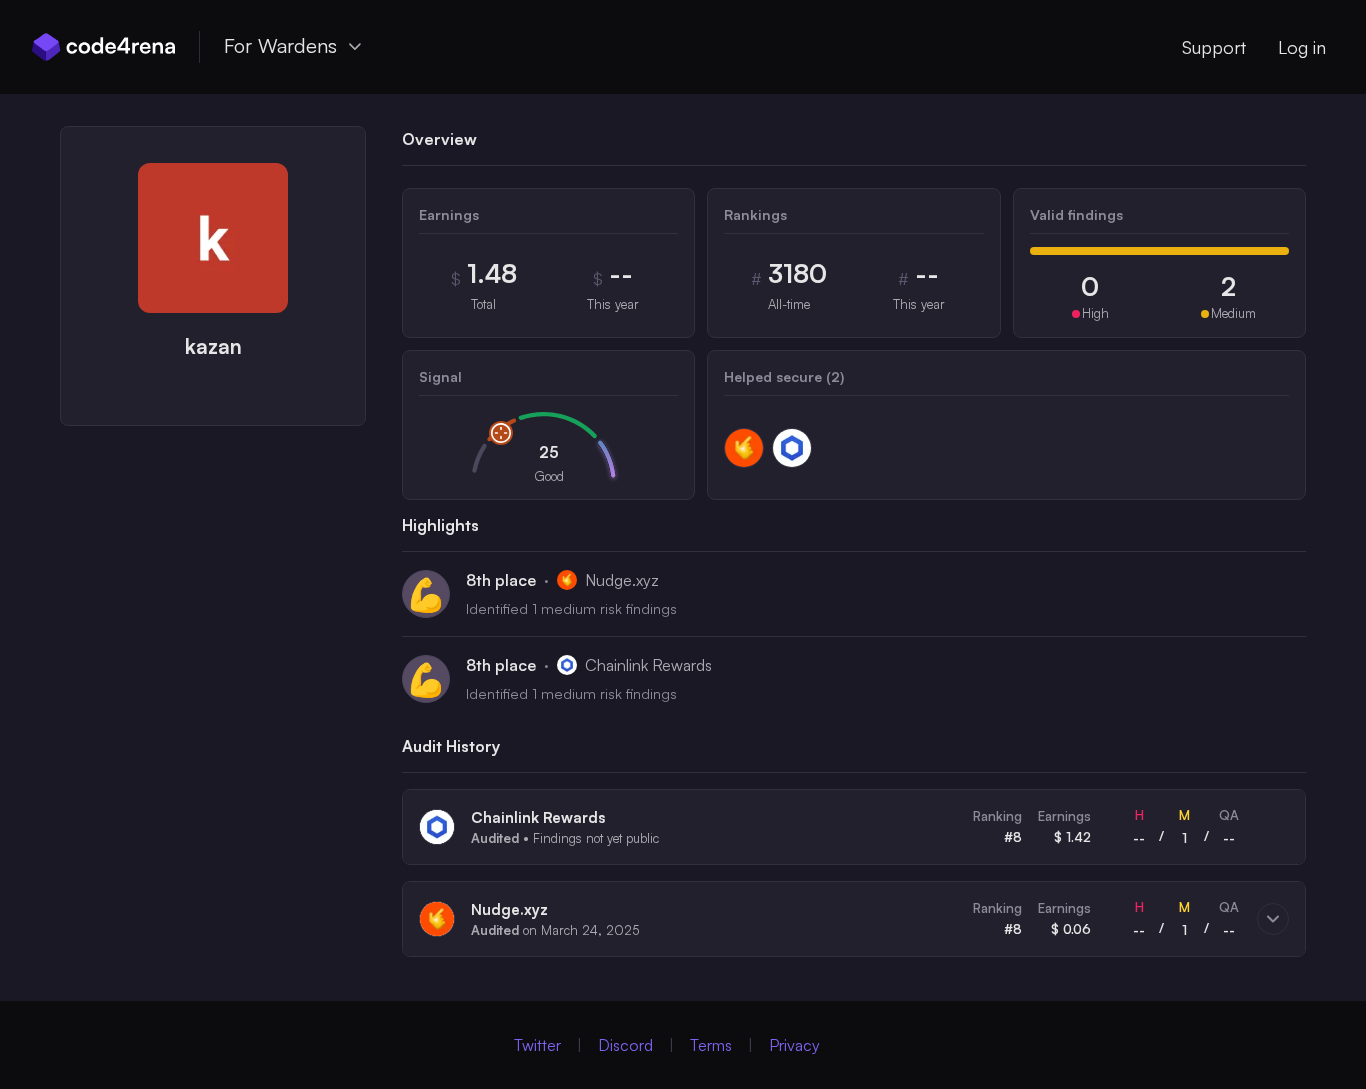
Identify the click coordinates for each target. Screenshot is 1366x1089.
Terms (711, 1045)
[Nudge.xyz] (744, 448)
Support (1214, 47)
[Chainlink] (792, 448)
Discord (625, 1045)
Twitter (537, 1045)
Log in (1302, 47)
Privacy (794, 1045)
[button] (854, 827)
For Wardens (280, 45)
